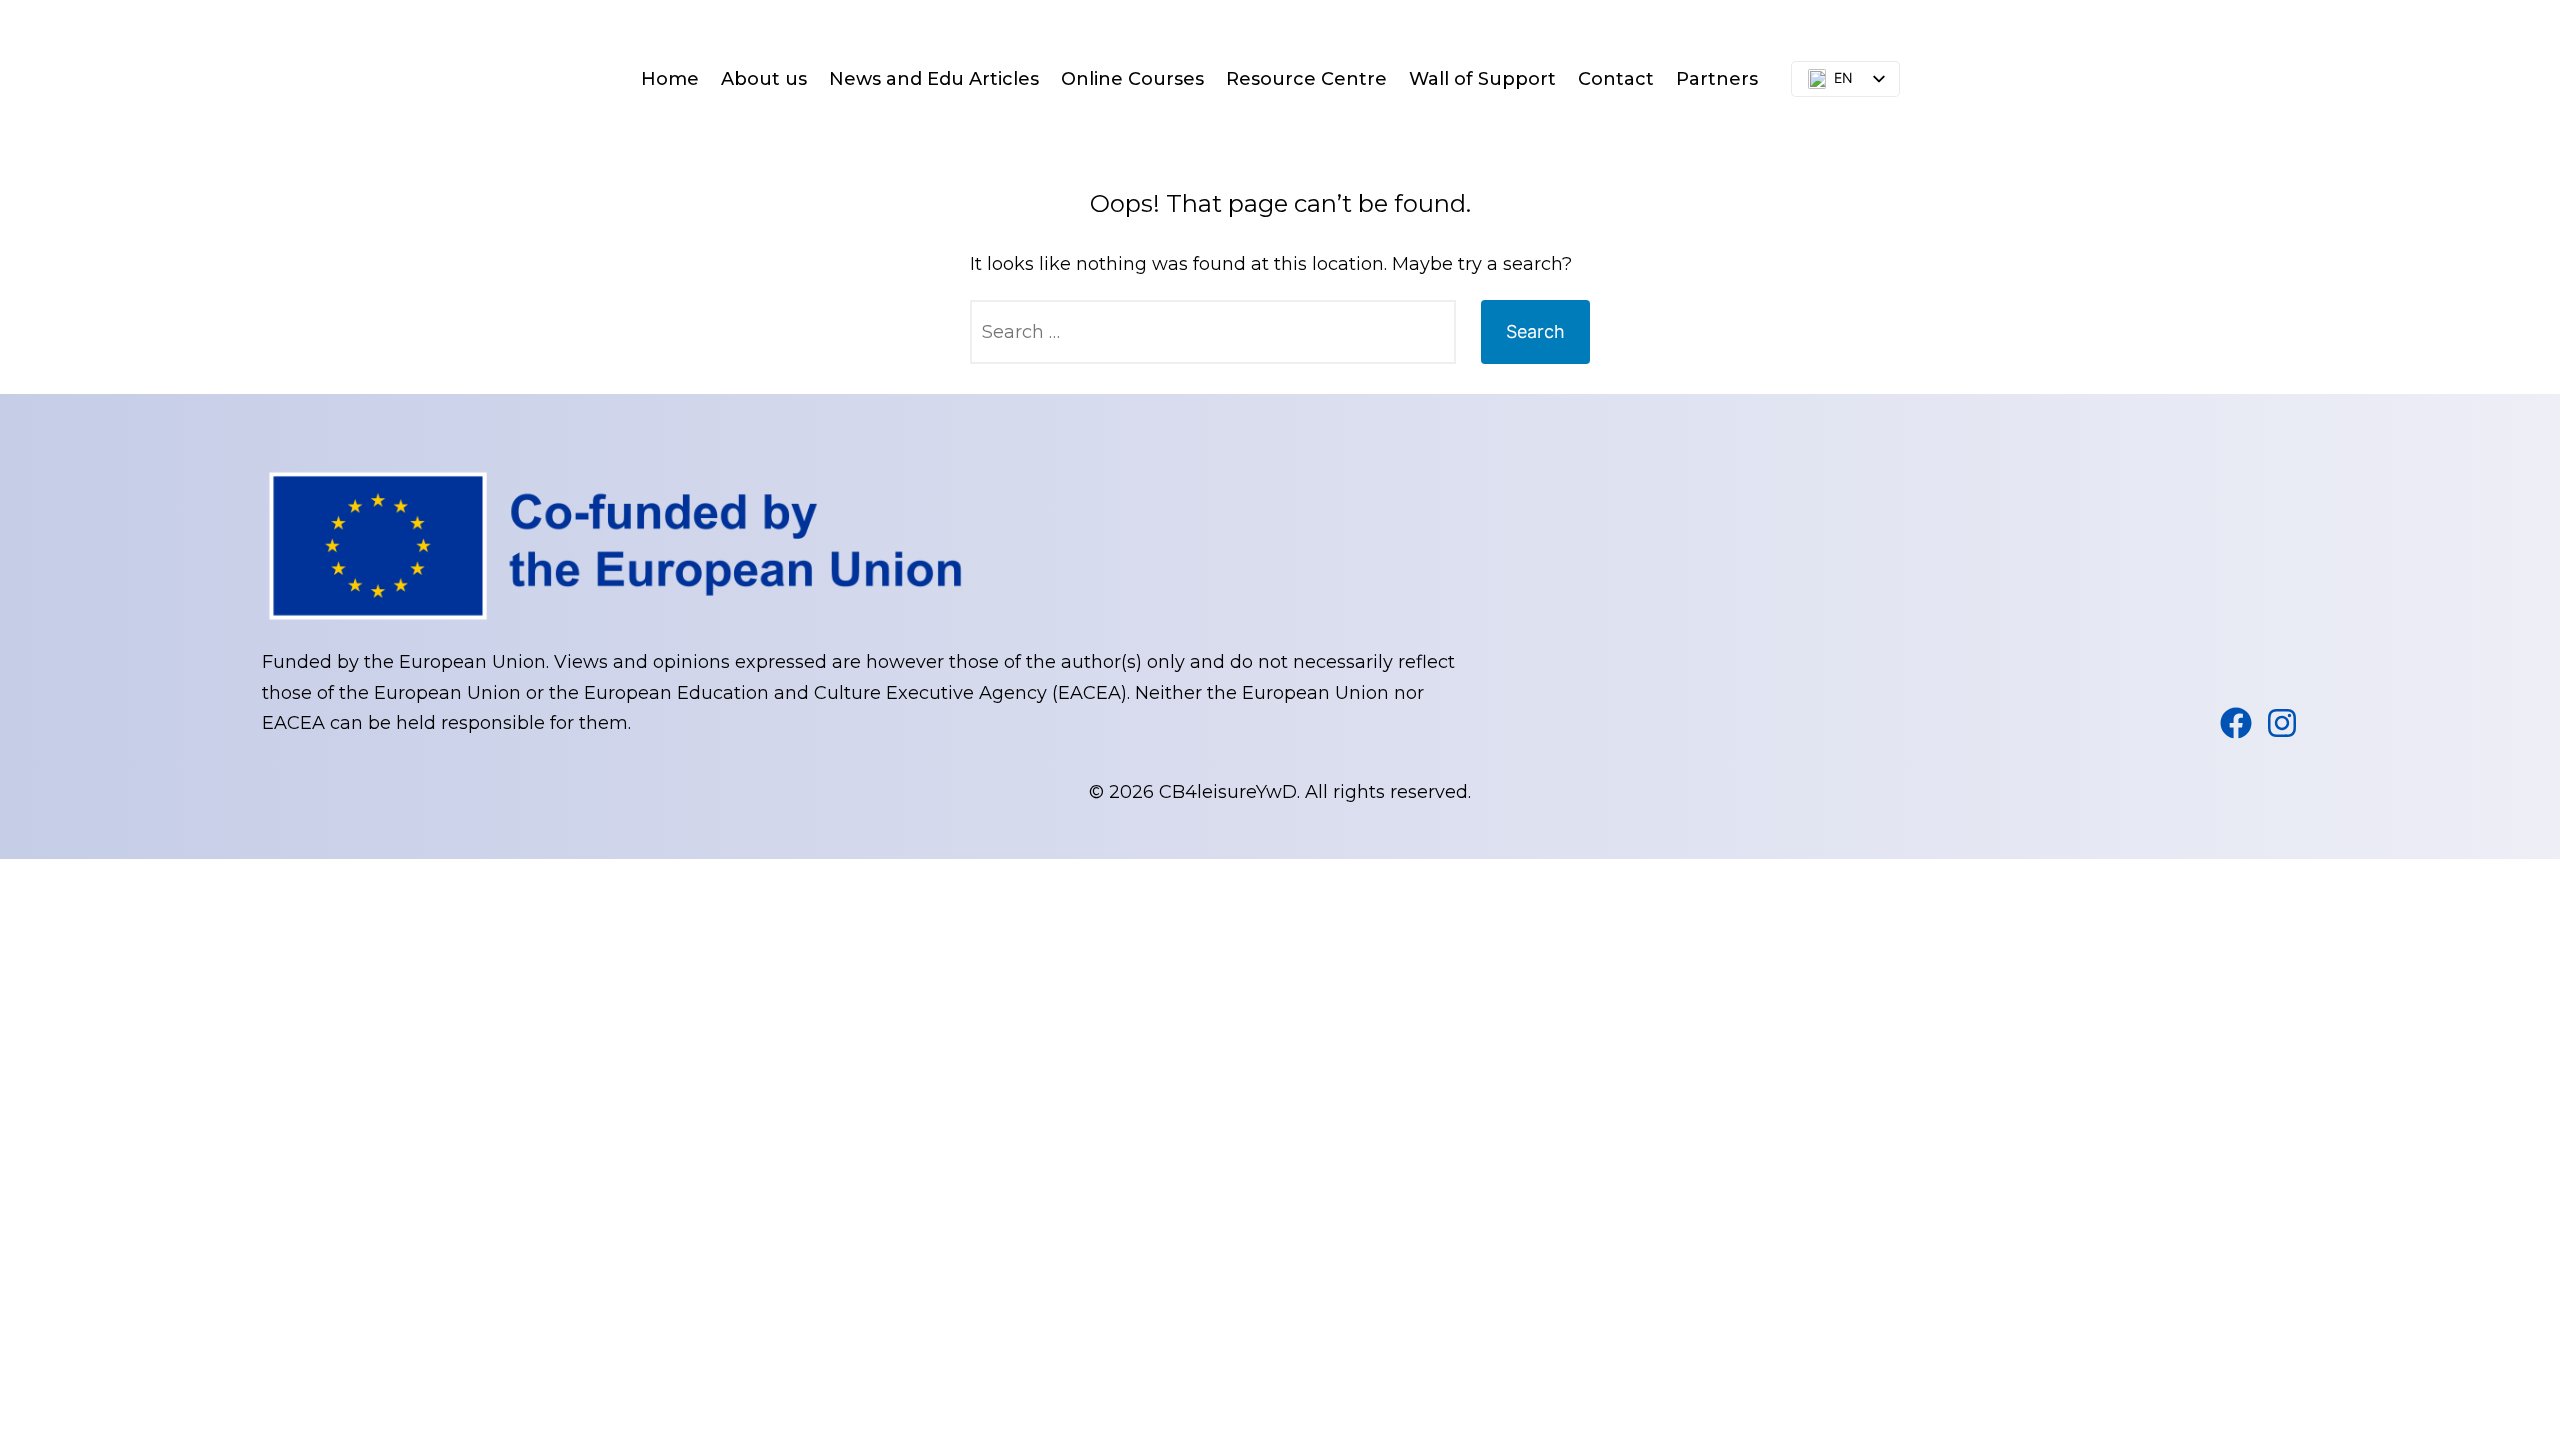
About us (764, 79)
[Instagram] (2282, 723)
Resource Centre (1306, 79)
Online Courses (1132, 79)
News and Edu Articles (934, 79)
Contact (1616, 79)
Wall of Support (1482, 79)
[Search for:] (1213, 332)
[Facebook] (2236, 723)
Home (670, 79)
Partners (1717, 79)
